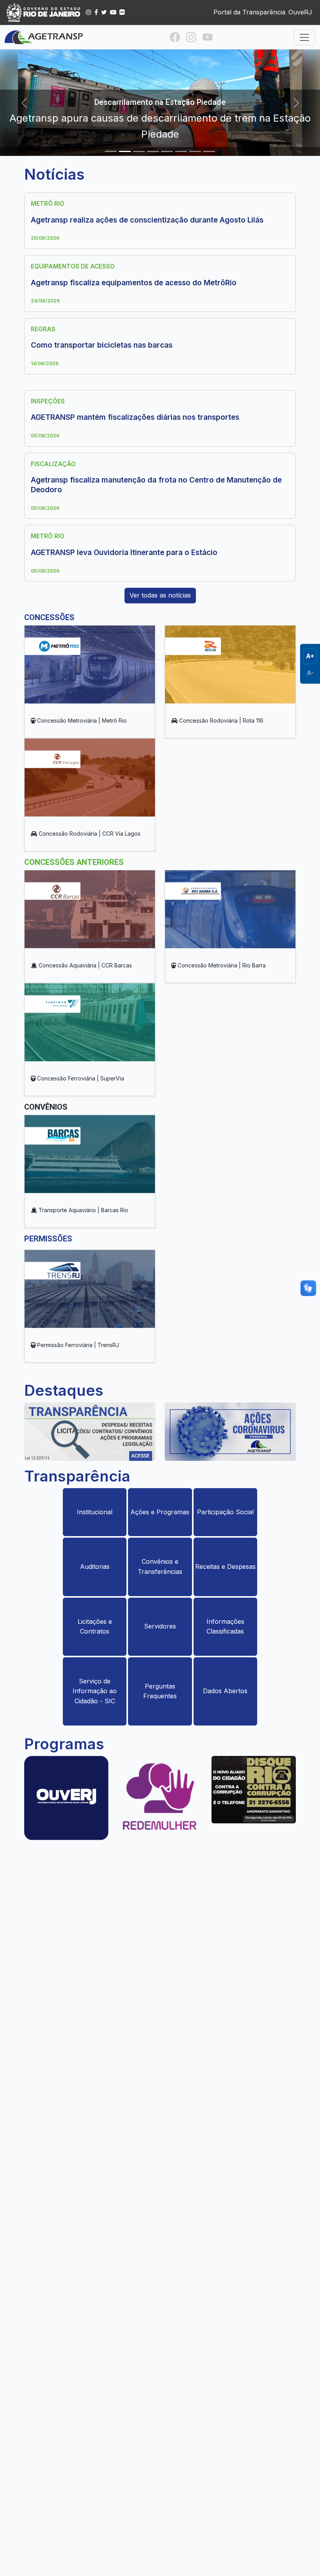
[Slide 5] (167, 151)
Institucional (95, 1512)
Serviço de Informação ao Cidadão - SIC (95, 1691)
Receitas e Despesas (225, 1566)
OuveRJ (300, 12)
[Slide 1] (111, 151)
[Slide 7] (195, 151)
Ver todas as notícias (160, 595)
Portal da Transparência (249, 12)
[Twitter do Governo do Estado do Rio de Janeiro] (104, 12)
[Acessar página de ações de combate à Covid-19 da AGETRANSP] (230, 1434)
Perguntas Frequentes (160, 1691)
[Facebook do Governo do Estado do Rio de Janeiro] (96, 12)
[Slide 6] (181, 151)
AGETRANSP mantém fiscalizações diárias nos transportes (135, 417)
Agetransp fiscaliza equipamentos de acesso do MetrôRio (134, 283)
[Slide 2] (125, 151)
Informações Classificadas (225, 1627)
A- (310, 673)
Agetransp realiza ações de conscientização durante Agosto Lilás (147, 220)
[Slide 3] (139, 151)
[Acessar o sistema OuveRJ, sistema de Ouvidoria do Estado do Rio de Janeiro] (66, 1800)
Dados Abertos (225, 1691)
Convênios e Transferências (160, 1566)
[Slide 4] (153, 151)
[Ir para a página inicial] (44, 37)
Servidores (160, 1626)
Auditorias (95, 1566)
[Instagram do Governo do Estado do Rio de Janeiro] (89, 12)
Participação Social (225, 1512)
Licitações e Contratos (95, 1627)
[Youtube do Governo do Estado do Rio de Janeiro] (113, 12)
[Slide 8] (209, 151)
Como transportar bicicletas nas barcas (102, 345)
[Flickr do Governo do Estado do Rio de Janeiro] (122, 12)
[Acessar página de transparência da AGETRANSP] (90, 1434)
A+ (310, 656)
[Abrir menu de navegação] (304, 37)
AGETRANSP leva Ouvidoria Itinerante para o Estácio (124, 553)
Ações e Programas (160, 1512)
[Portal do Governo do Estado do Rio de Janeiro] (44, 12)
